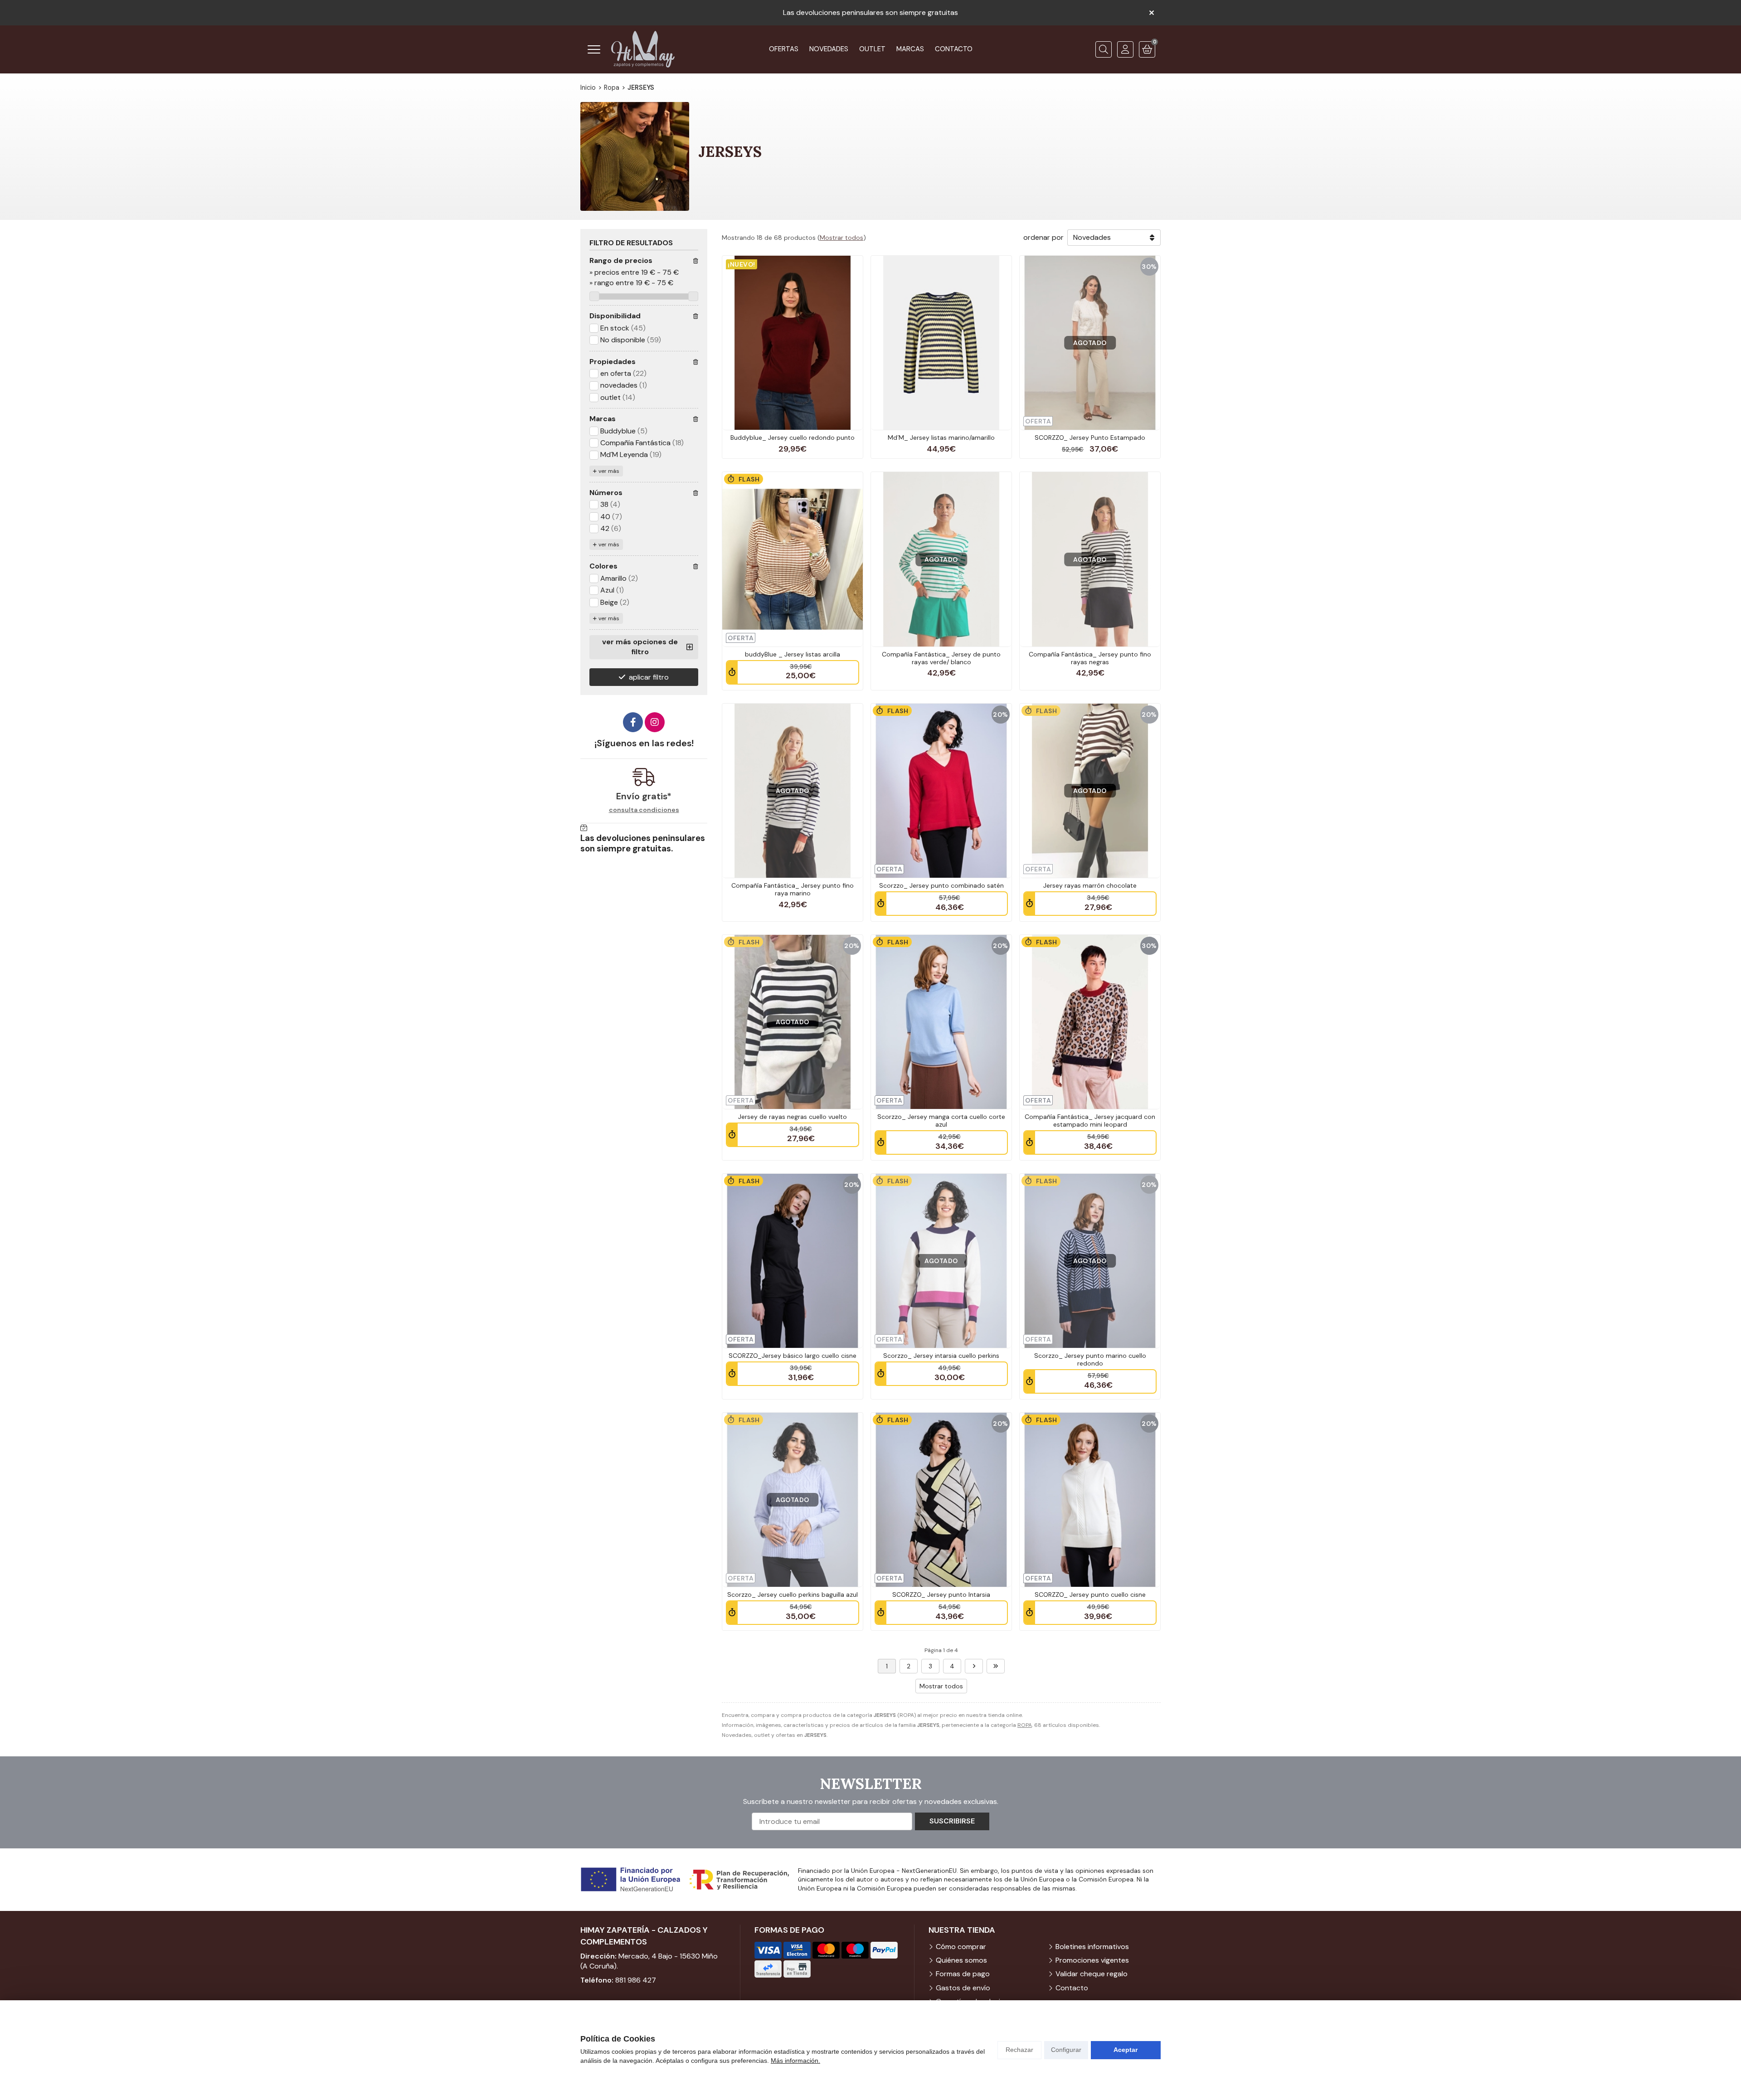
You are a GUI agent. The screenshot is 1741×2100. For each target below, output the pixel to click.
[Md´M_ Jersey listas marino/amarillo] (941, 343)
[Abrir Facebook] (633, 722)
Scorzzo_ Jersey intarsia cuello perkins (941, 1356)
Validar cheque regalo (1092, 1974)
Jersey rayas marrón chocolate (1090, 885)
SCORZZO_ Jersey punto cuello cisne (1090, 1594)
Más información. (795, 2061)
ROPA (1025, 1725)
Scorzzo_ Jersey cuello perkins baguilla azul (793, 1594)
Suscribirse (952, 1821)
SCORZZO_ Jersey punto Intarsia (941, 1594)
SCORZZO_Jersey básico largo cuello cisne (793, 1356)
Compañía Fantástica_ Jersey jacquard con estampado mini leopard (1090, 1120)
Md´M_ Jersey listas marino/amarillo (941, 437)
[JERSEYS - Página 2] (974, 1666)
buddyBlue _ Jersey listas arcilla (793, 654)
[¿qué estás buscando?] (1104, 49)
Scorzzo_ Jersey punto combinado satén (941, 885)
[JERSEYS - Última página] (996, 1666)
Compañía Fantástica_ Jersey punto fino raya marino (793, 889)
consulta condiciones (644, 810)
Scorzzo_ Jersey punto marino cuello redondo (1090, 1359)
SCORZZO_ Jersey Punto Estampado (1090, 437)
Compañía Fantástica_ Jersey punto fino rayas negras (1090, 658)
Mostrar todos (841, 238)
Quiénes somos (961, 1960)
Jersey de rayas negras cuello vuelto (793, 1117)
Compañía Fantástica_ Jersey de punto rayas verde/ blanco (941, 658)
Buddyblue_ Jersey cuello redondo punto (793, 437)
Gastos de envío (963, 1988)
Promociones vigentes (1092, 1960)
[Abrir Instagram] (655, 722)
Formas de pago (963, 1974)
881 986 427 (636, 1980)
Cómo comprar (961, 1947)
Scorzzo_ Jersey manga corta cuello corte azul (941, 1120)
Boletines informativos (1092, 1947)
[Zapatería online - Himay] (643, 49)
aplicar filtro (649, 677)
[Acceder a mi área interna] (1125, 49)
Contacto (1072, 1988)
